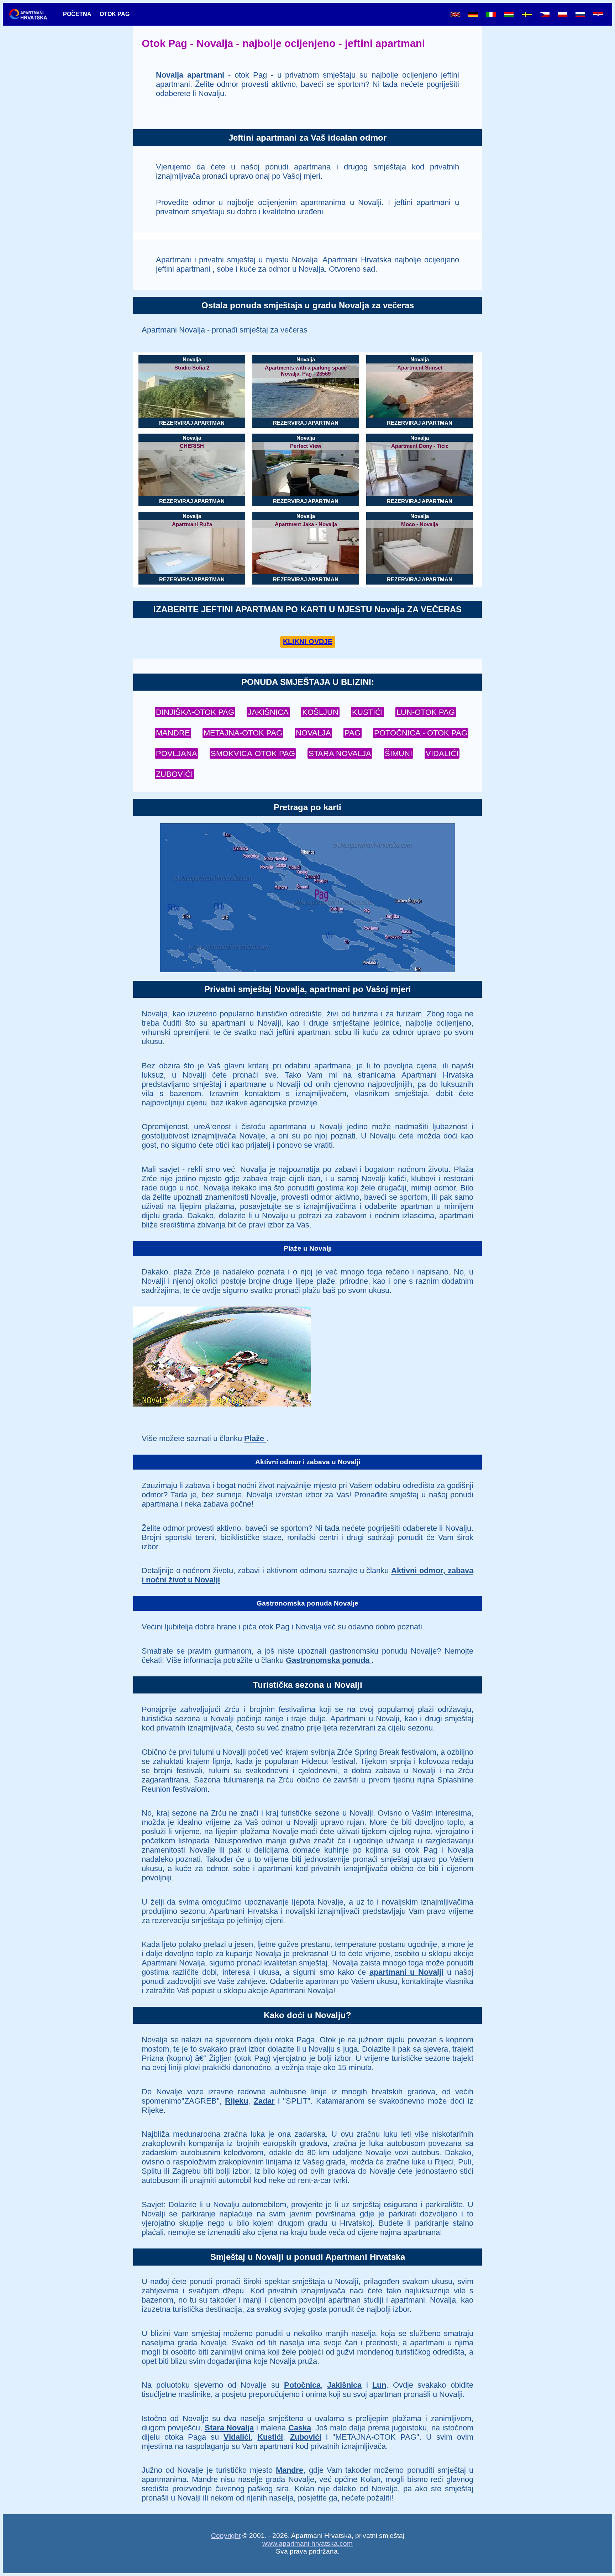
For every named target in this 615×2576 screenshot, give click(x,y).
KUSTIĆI (367, 712)
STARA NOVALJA (340, 753)
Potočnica (302, 2385)
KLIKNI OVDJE (308, 642)
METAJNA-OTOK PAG (243, 733)
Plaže (255, 1438)
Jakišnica (344, 2385)
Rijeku (236, 2101)
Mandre (290, 2470)
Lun (379, 2385)
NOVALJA (313, 733)
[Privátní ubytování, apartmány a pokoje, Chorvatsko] (545, 15)
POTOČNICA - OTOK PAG (421, 733)
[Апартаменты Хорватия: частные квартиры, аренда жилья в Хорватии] (580, 15)
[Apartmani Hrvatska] (32, 14)
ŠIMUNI (398, 753)
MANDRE (173, 733)
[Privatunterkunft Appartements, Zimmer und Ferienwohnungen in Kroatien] (473, 15)
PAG (353, 733)
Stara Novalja (229, 2428)
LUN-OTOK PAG (426, 712)
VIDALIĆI (442, 753)
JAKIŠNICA (268, 712)
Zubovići (306, 2437)
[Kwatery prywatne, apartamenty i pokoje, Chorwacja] (563, 15)
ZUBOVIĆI (174, 774)
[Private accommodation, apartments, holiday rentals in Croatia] (455, 15)
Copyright (226, 2536)
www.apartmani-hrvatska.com (307, 2543)
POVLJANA (177, 753)
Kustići (270, 2437)
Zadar (264, 2101)
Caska (300, 2428)
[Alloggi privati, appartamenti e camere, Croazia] (491, 15)
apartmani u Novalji (406, 1972)
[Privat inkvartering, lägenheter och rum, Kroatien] (527, 15)
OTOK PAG (115, 14)
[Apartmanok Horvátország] (509, 15)
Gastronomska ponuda (329, 1660)
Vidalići (237, 2437)
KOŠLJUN (320, 712)
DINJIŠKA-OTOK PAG (195, 712)
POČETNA (77, 14)
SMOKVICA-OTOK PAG (253, 753)
